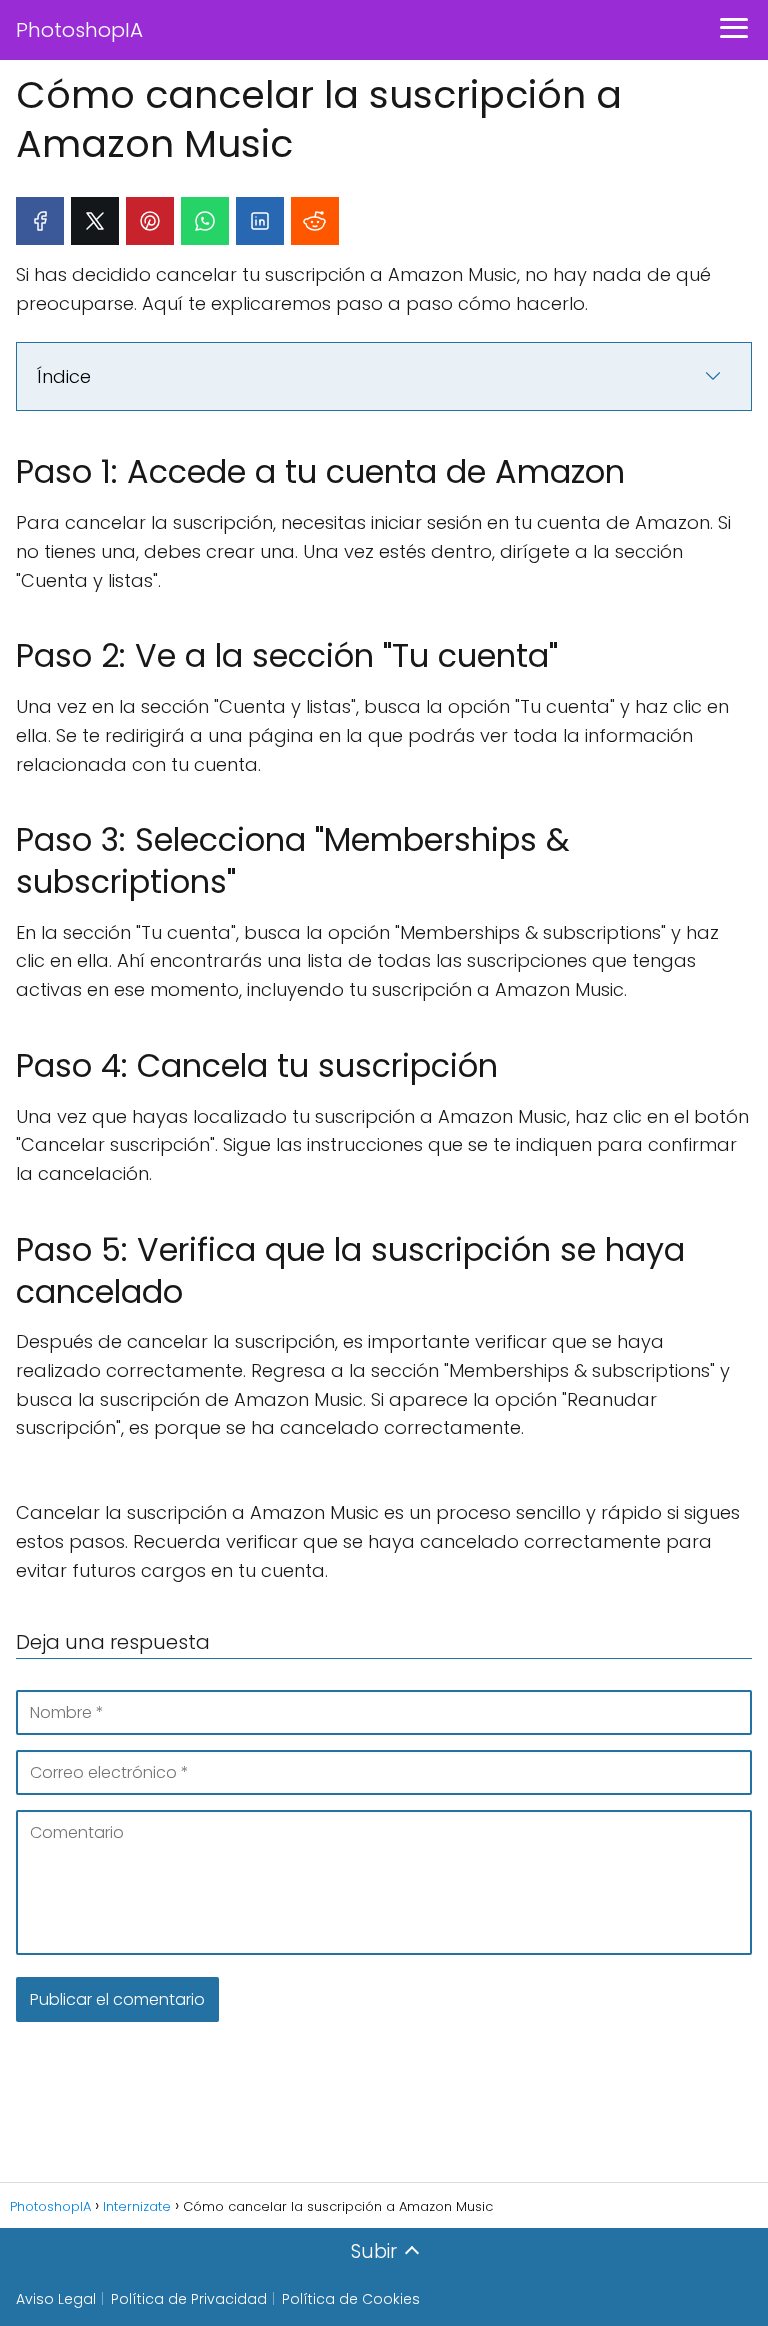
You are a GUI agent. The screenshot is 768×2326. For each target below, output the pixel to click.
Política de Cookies (351, 2299)
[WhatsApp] (205, 221)
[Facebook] (40, 221)
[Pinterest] (150, 221)
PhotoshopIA (79, 30)
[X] (95, 221)
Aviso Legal (56, 2299)
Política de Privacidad (189, 2299)
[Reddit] (315, 221)
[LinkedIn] (260, 221)
